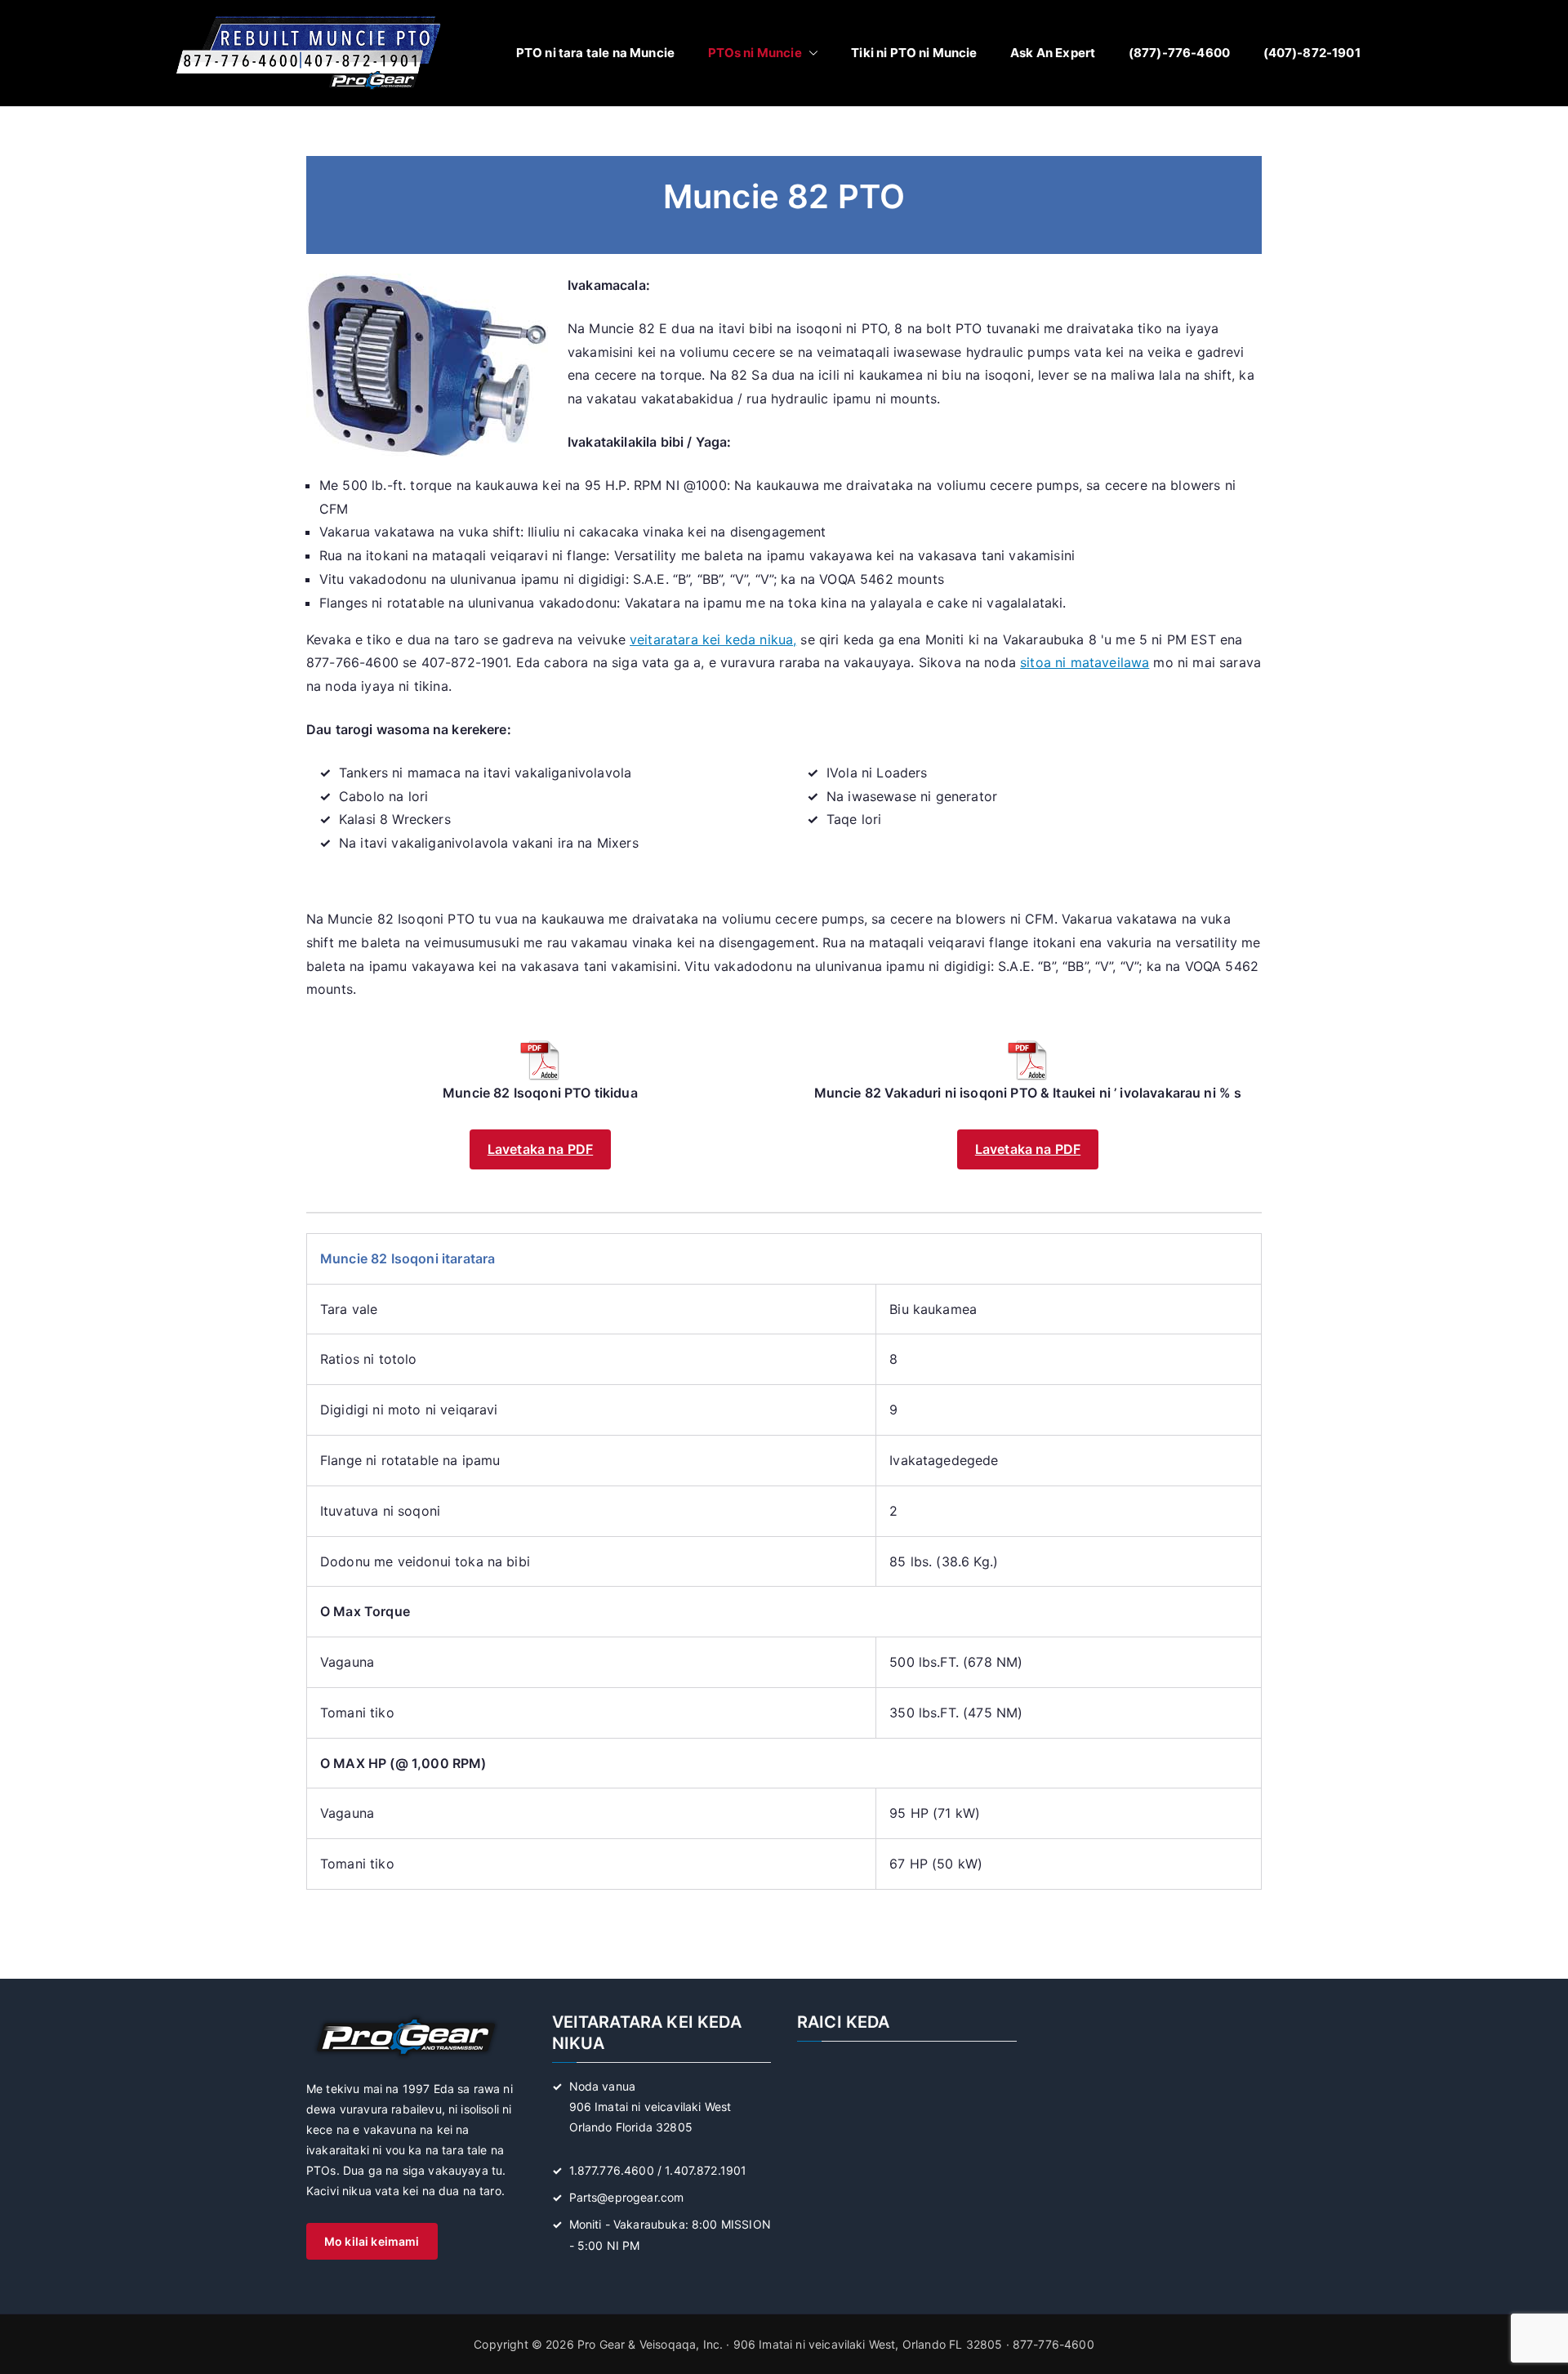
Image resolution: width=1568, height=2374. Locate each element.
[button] (810, 53)
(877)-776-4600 (1179, 53)
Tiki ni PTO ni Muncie (914, 53)
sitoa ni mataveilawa (1085, 662)
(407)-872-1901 (1312, 53)
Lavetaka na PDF (540, 1149)
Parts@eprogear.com (627, 2197)
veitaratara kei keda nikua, (713, 639)
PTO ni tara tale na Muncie (595, 53)
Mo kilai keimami (372, 2241)
